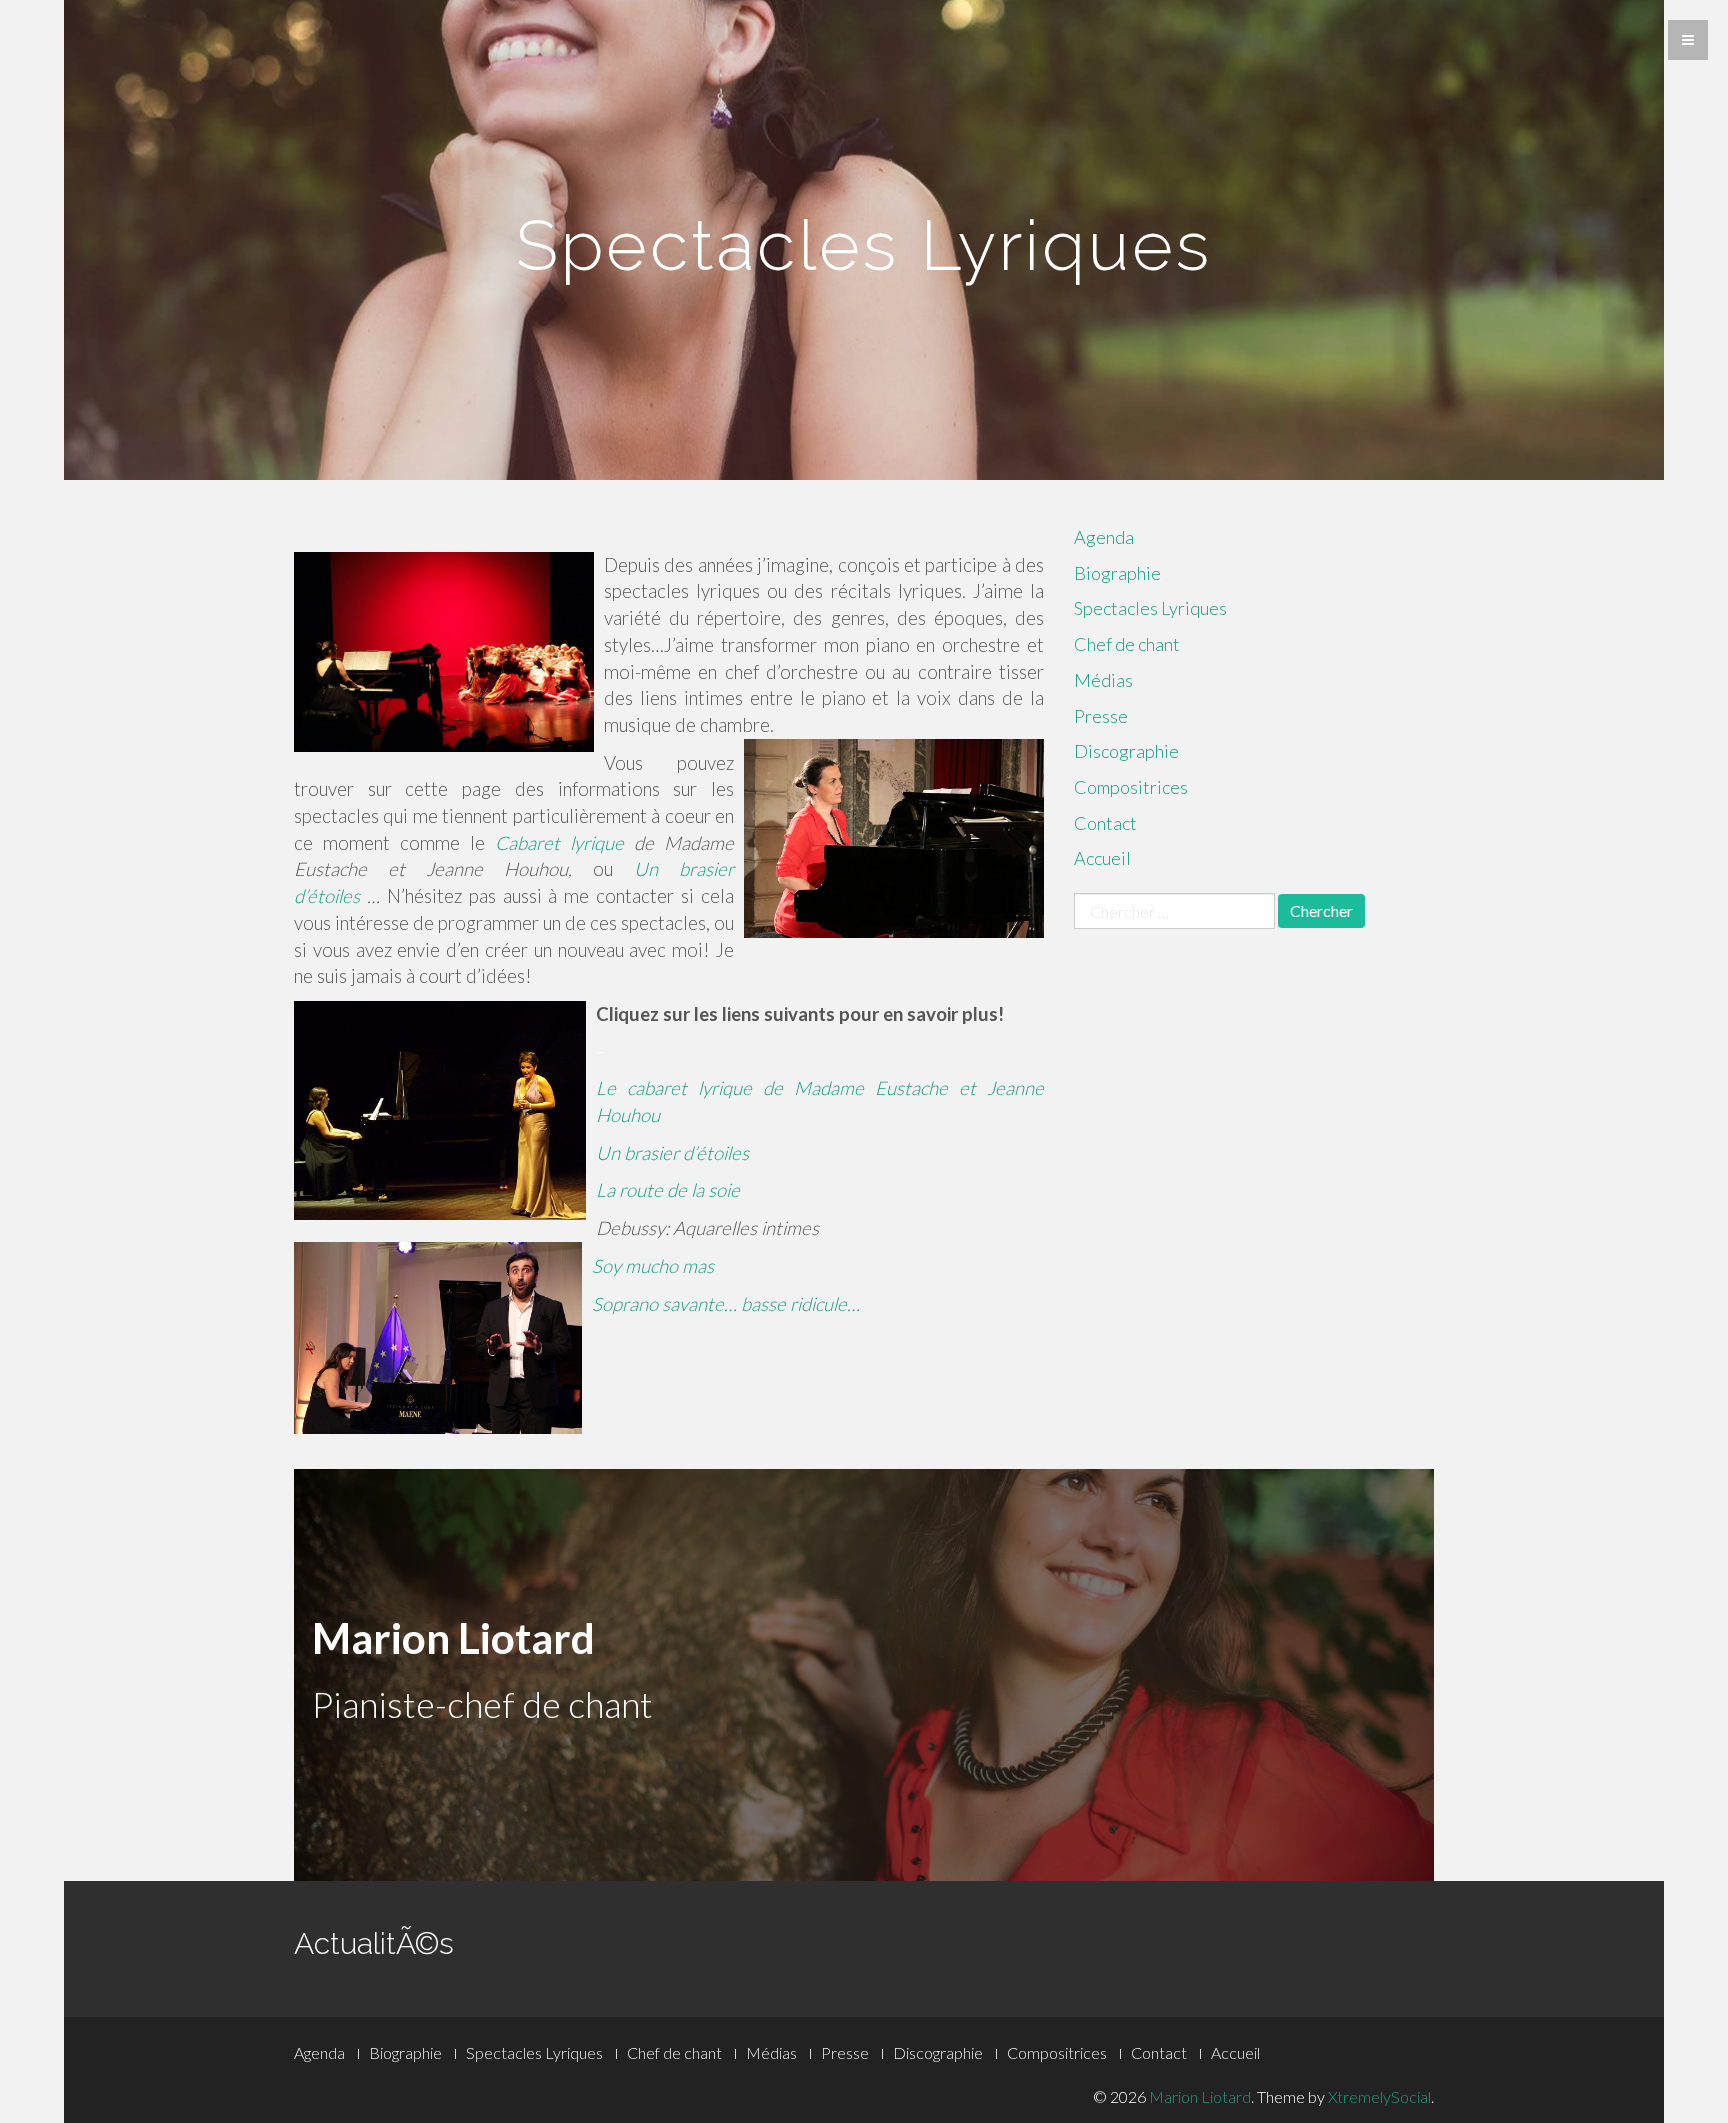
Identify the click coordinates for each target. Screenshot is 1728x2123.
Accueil (1102, 858)
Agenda (1104, 537)
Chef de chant (1127, 644)
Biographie (1117, 573)
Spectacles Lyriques (1150, 608)
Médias (1103, 680)
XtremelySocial (1379, 2096)
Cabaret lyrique (559, 843)
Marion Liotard (1200, 2096)
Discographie (1126, 751)
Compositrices (1131, 787)
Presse (1101, 716)
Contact (1105, 823)
